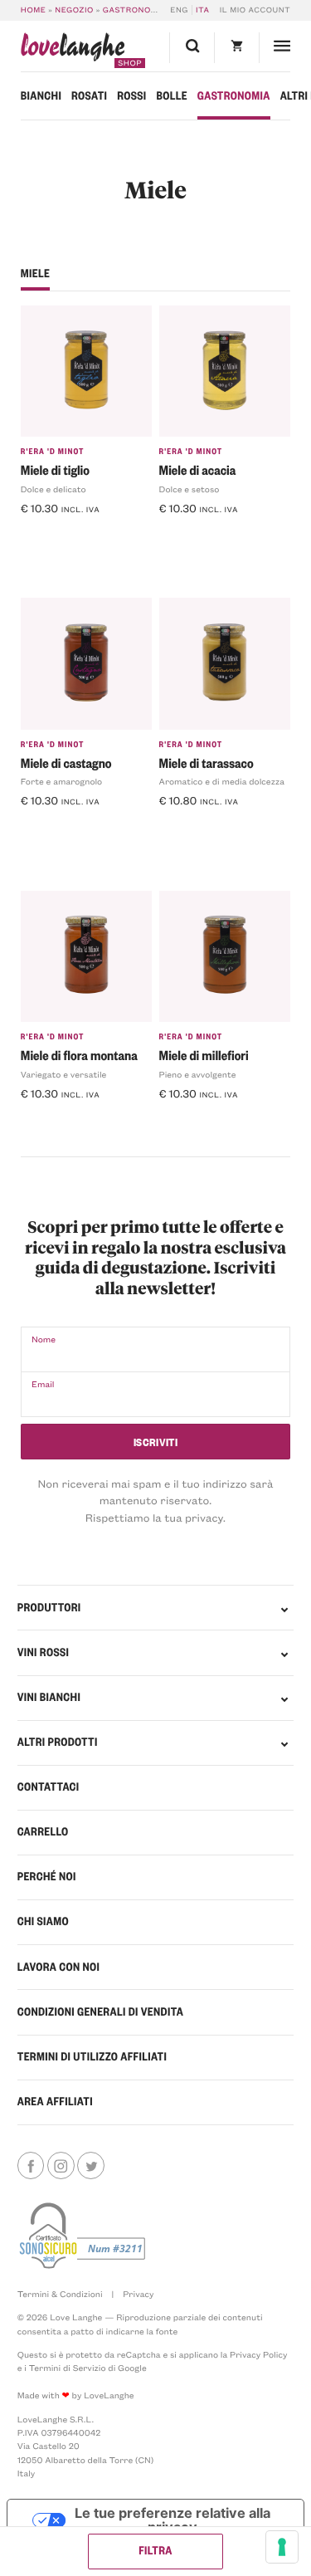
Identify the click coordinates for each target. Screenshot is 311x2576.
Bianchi (41, 96)
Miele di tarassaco (207, 763)
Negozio (74, 10)
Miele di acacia (198, 469)
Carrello (43, 1832)
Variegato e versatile (64, 1074)
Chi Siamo (43, 1921)
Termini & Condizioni (60, 2294)
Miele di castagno (66, 763)
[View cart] (236, 48)
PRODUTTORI (49, 1608)
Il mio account (255, 10)
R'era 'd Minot (53, 452)
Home (34, 10)
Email (43, 1384)
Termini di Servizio (68, 2368)
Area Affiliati (55, 2102)
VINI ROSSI (43, 1652)
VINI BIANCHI (49, 1697)
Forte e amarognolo (61, 781)
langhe (73, 50)
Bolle (172, 96)
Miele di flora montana (79, 1055)
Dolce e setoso (190, 489)
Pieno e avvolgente (198, 1074)
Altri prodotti (58, 1742)
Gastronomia (134, 10)
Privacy (138, 2294)
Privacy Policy (258, 2354)
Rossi (131, 96)
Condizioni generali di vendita (100, 2012)
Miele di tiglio (55, 469)
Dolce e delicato (53, 489)
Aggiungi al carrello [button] (80, 534)
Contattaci (49, 1787)
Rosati (89, 96)
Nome (44, 1339)
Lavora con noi (58, 1967)
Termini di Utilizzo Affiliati (92, 2057)
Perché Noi (47, 1877)
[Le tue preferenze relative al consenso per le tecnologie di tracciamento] (282, 2547)
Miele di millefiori (204, 1055)
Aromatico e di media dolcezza (222, 781)
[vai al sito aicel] (84, 2236)
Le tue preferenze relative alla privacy (173, 2520)
